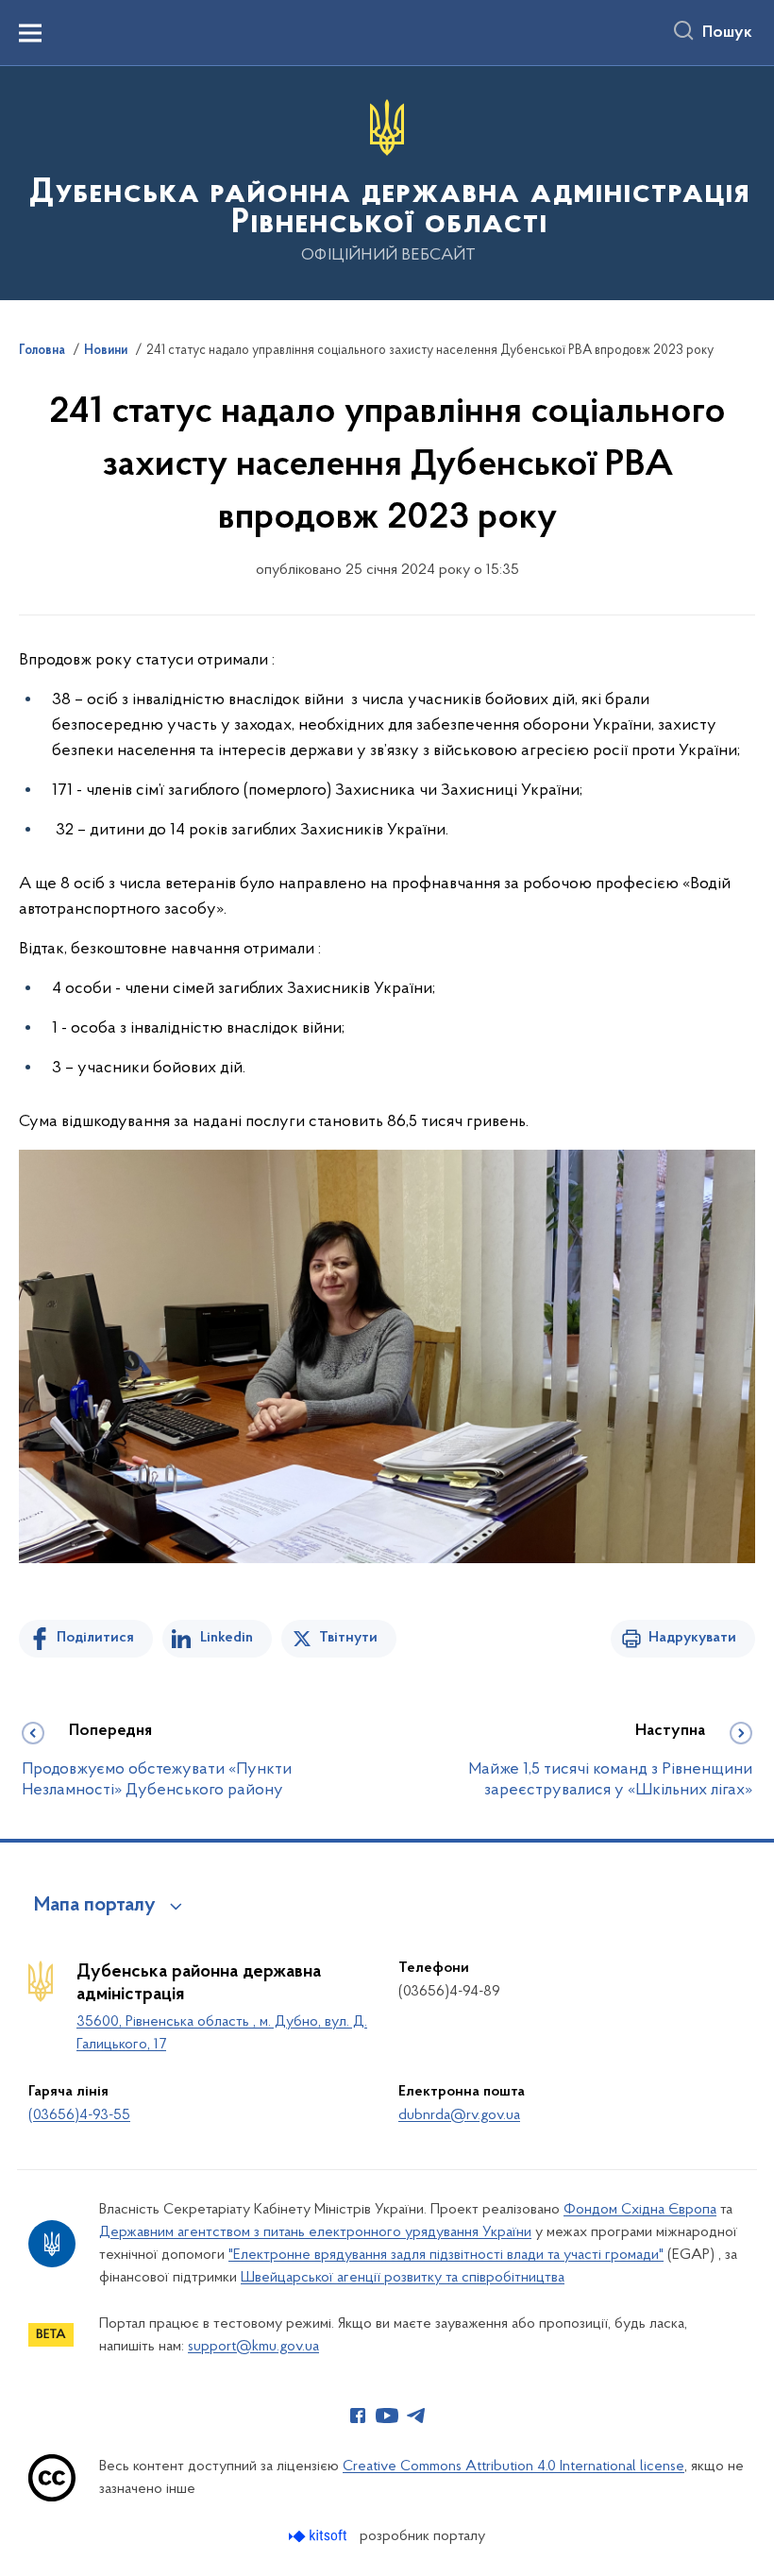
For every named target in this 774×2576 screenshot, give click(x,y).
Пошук (727, 33)
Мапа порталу (95, 1906)
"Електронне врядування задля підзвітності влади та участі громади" (446, 2255)
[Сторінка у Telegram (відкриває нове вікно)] (416, 2416)
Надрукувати (692, 1638)
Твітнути (348, 1638)
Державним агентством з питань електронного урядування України (315, 2232)
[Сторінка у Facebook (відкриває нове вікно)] (358, 2416)
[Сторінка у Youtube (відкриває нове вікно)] (387, 2416)
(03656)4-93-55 (79, 2115)
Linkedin (227, 1638)
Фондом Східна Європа (640, 2210)
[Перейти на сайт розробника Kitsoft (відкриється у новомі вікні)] (320, 2536)
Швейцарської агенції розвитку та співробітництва (403, 2278)
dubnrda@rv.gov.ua (459, 2115)
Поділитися (95, 1638)
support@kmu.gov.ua (253, 2347)
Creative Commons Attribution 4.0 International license (513, 2467)
